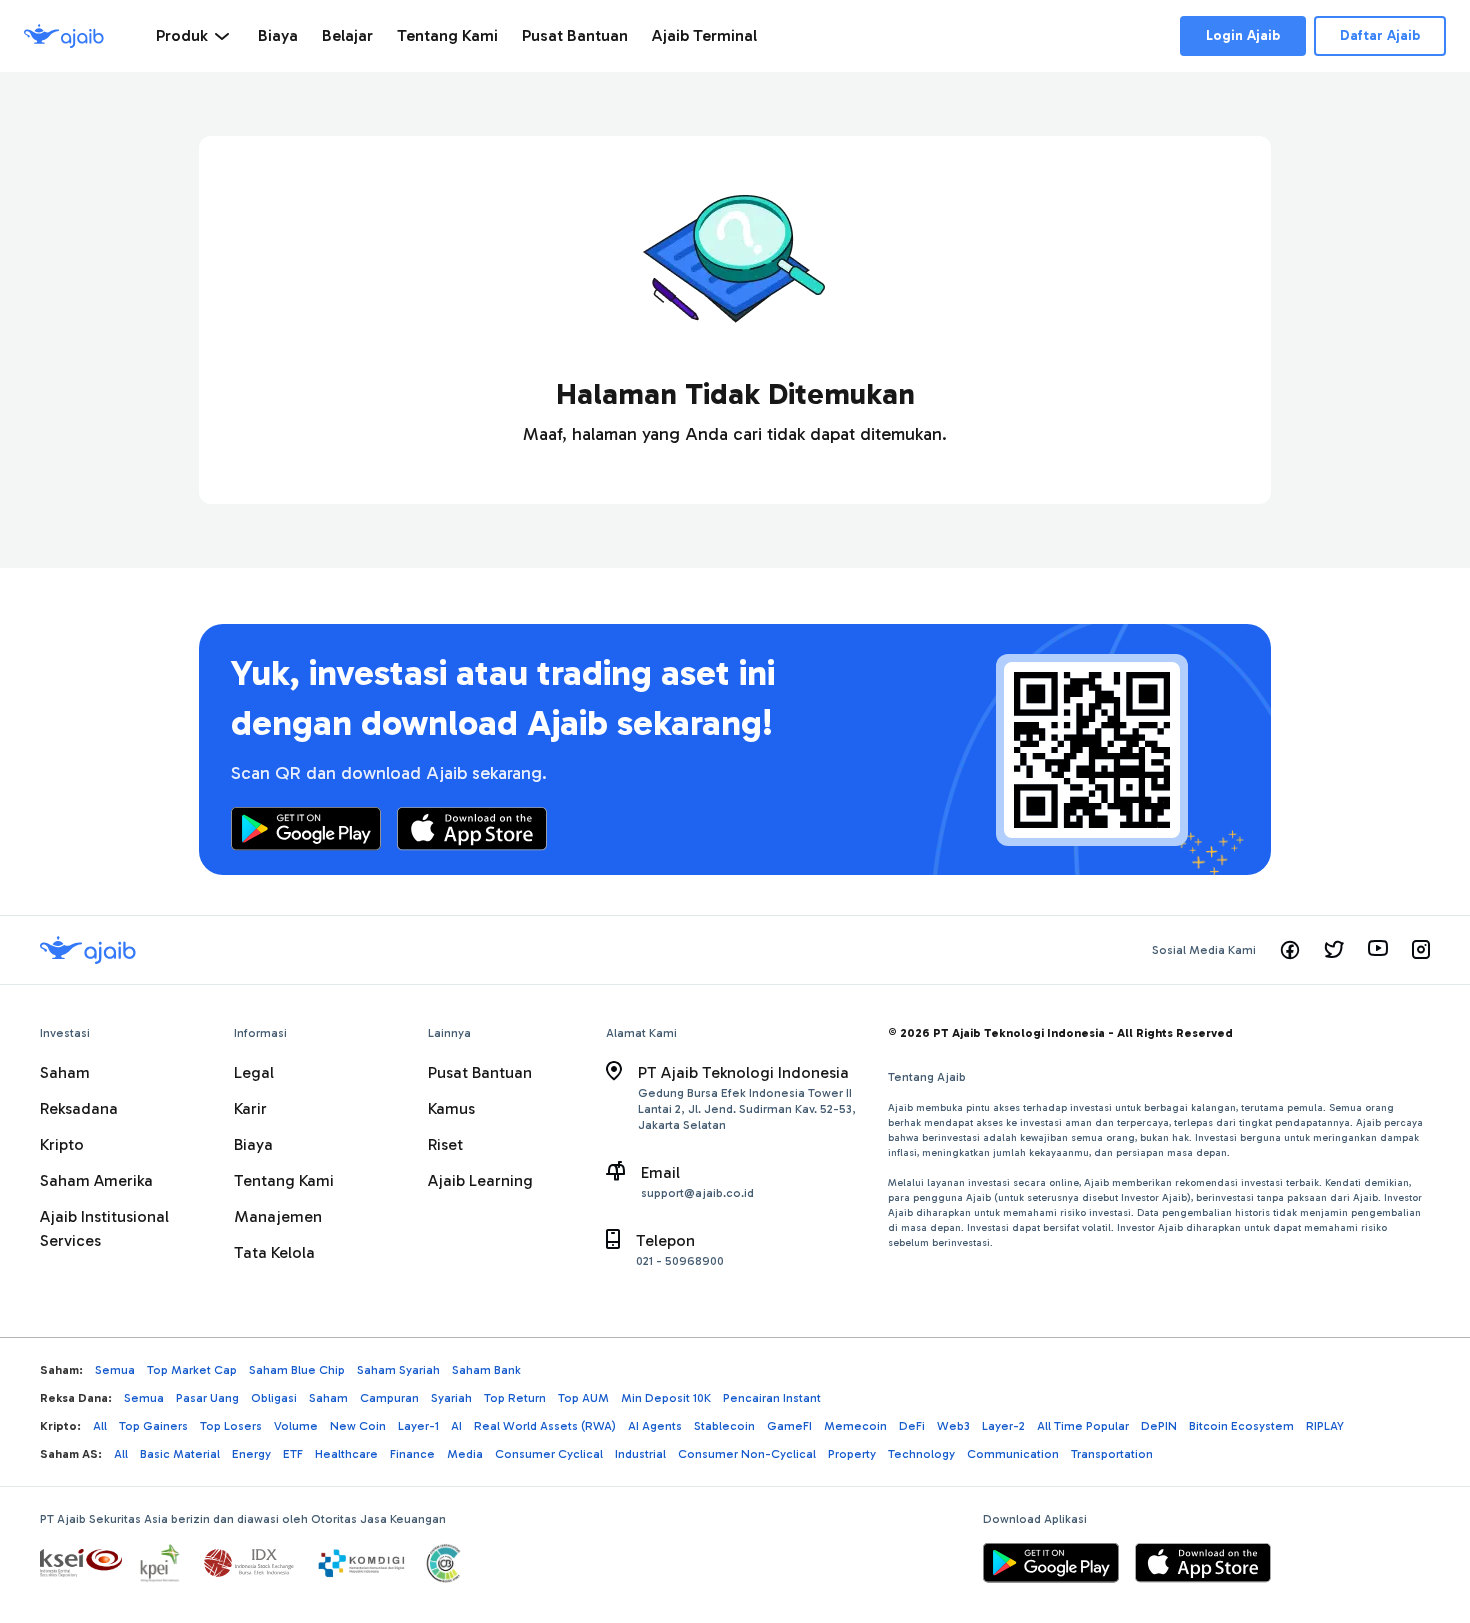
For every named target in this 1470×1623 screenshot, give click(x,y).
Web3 (953, 1426)
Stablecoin (724, 1426)
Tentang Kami (284, 1180)
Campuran (389, 1398)
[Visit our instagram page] (1421, 950)
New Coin (358, 1426)
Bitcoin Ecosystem (1241, 1426)
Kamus (451, 1108)
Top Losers (231, 1426)
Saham (65, 1072)
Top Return (515, 1398)
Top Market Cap (192, 1370)
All (100, 1426)
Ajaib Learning (480, 1180)
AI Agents (655, 1426)
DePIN (1159, 1426)
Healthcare (346, 1454)
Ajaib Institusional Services (104, 1228)
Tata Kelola (274, 1252)
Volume (296, 1426)
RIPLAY (1325, 1426)
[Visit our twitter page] (1334, 950)
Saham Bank (486, 1370)
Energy (251, 1454)
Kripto (62, 1144)
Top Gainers (153, 1426)
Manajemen (278, 1216)
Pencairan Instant (772, 1398)
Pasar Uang (207, 1398)
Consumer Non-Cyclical (747, 1454)
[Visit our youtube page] (1378, 950)
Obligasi (274, 1398)
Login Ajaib (1243, 35)
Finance (412, 1454)
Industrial (640, 1454)
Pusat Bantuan (480, 1072)
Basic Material (180, 1454)
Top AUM (583, 1398)
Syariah (451, 1398)
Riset (445, 1144)
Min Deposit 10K (666, 1398)
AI (456, 1426)
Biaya (253, 1144)
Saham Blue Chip (297, 1370)
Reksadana (79, 1108)
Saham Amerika (96, 1180)
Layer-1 (418, 1426)
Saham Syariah (398, 1370)
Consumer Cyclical (549, 1454)
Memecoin (855, 1426)
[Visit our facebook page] (1290, 950)
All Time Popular (1083, 1426)
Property (852, 1454)
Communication (1013, 1454)
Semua (115, 1370)
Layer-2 (1003, 1426)
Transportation (1112, 1454)
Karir (250, 1108)
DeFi (912, 1426)
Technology (921, 1454)
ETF (293, 1454)
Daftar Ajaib (1380, 35)
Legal (254, 1072)
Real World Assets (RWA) (545, 1426)
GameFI (789, 1426)
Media (465, 1454)
